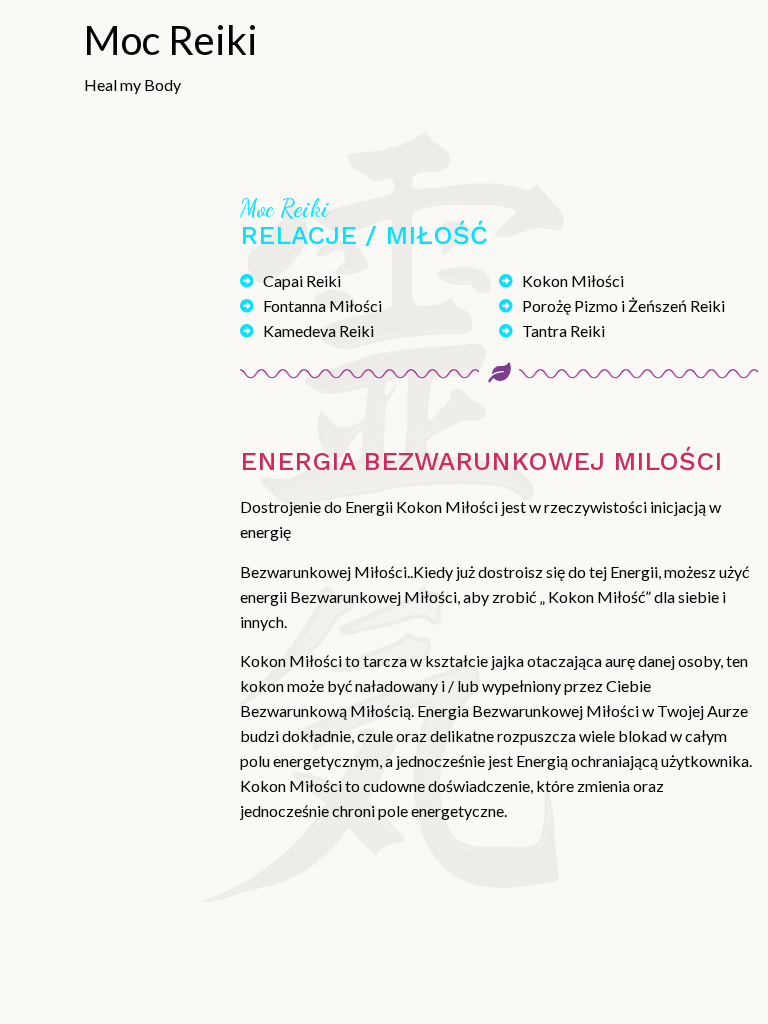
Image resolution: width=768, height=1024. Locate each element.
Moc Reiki (171, 40)
